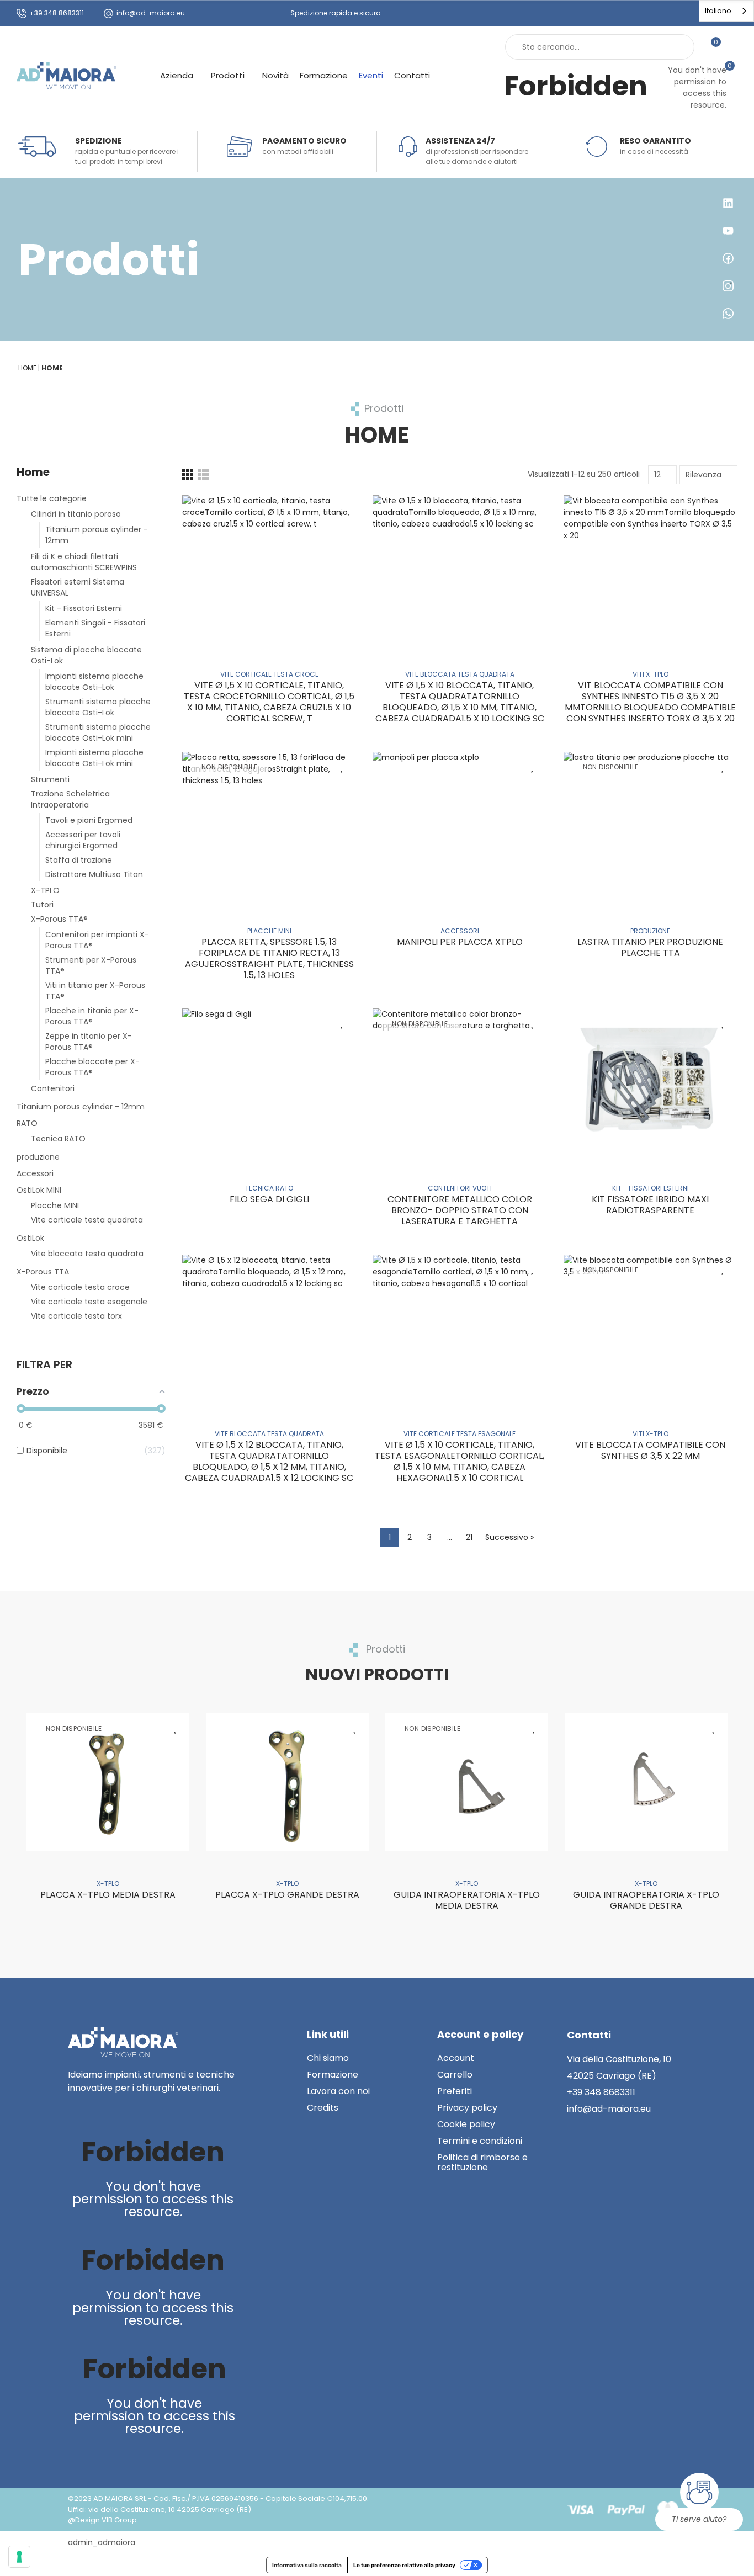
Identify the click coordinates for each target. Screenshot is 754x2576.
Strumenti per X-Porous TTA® (91, 965)
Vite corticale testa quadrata (87, 1220)
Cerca (677, 47)
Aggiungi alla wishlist (342, 509)
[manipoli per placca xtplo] (460, 825)
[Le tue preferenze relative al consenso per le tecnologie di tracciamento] (19, 2557)
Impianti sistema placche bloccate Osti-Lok (94, 682)
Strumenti (50, 779)
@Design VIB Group (102, 2520)
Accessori (35, 1173)
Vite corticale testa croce (80, 1287)
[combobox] (726, 11)
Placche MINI (55, 1205)
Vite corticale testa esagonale (89, 1302)
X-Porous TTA (43, 1272)
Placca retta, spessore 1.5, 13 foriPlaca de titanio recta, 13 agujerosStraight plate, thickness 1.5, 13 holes (269, 958)
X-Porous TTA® (59, 919)
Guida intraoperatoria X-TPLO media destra (467, 1900)
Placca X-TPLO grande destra (287, 1895)
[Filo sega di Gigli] (269, 1082)
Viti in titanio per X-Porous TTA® (95, 991)
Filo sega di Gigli (269, 1199)
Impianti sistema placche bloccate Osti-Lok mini (94, 758)
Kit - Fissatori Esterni (84, 608)
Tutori (42, 905)
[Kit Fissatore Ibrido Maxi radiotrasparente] (651, 1082)
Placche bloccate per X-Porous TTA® (92, 1067)
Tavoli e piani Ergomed (89, 820)
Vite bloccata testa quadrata (87, 1254)
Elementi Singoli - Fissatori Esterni (95, 628)
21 (469, 1537)
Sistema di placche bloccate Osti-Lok (86, 655)
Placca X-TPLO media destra (108, 1895)
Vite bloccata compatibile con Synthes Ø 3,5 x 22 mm (650, 1450)
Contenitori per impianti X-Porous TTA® (97, 940)
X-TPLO (45, 890)
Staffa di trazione (79, 860)
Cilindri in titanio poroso (76, 514)
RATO (27, 1123)
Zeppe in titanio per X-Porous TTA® (89, 1042)
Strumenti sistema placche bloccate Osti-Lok (98, 707)
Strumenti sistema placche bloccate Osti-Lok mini (98, 732)
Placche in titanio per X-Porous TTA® (92, 1016)
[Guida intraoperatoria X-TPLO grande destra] (646, 1782)
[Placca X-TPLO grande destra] (287, 1782)
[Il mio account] (732, 47)
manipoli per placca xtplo (460, 942)
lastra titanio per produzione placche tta (650, 947)
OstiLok (30, 1238)
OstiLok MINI (39, 1190)
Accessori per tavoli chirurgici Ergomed (83, 840)
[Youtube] (101, 2112)
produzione (38, 1157)
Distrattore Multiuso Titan (94, 874)
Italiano (718, 11)
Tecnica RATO (58, 1139)
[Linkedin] (78, 2112)
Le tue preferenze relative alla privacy (404, 2565)
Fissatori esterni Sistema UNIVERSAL (78, 587)
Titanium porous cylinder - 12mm (97, 535)
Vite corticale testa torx (76, 1316)
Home (33, 472)
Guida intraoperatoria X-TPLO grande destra (646, 1900)
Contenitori (53, 1088)
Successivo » (509, 1537)
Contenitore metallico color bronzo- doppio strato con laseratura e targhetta (460, 1210)
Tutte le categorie (52, 498)
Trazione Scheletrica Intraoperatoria (70, 799)
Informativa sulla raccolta (307, 2565)
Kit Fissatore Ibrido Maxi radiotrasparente (650, 1205)
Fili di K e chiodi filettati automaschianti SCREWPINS (84, 562)
